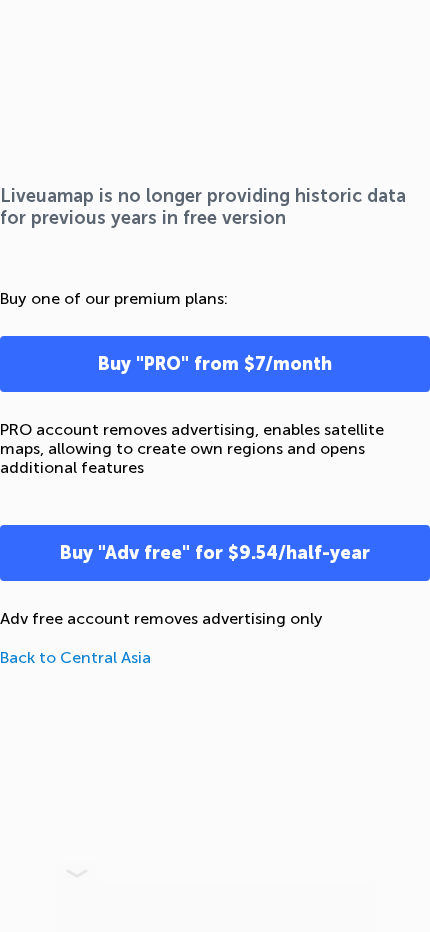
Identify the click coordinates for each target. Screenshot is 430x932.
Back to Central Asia (75, 657)
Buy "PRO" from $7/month (215, 364)
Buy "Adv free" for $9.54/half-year (215, 553)
